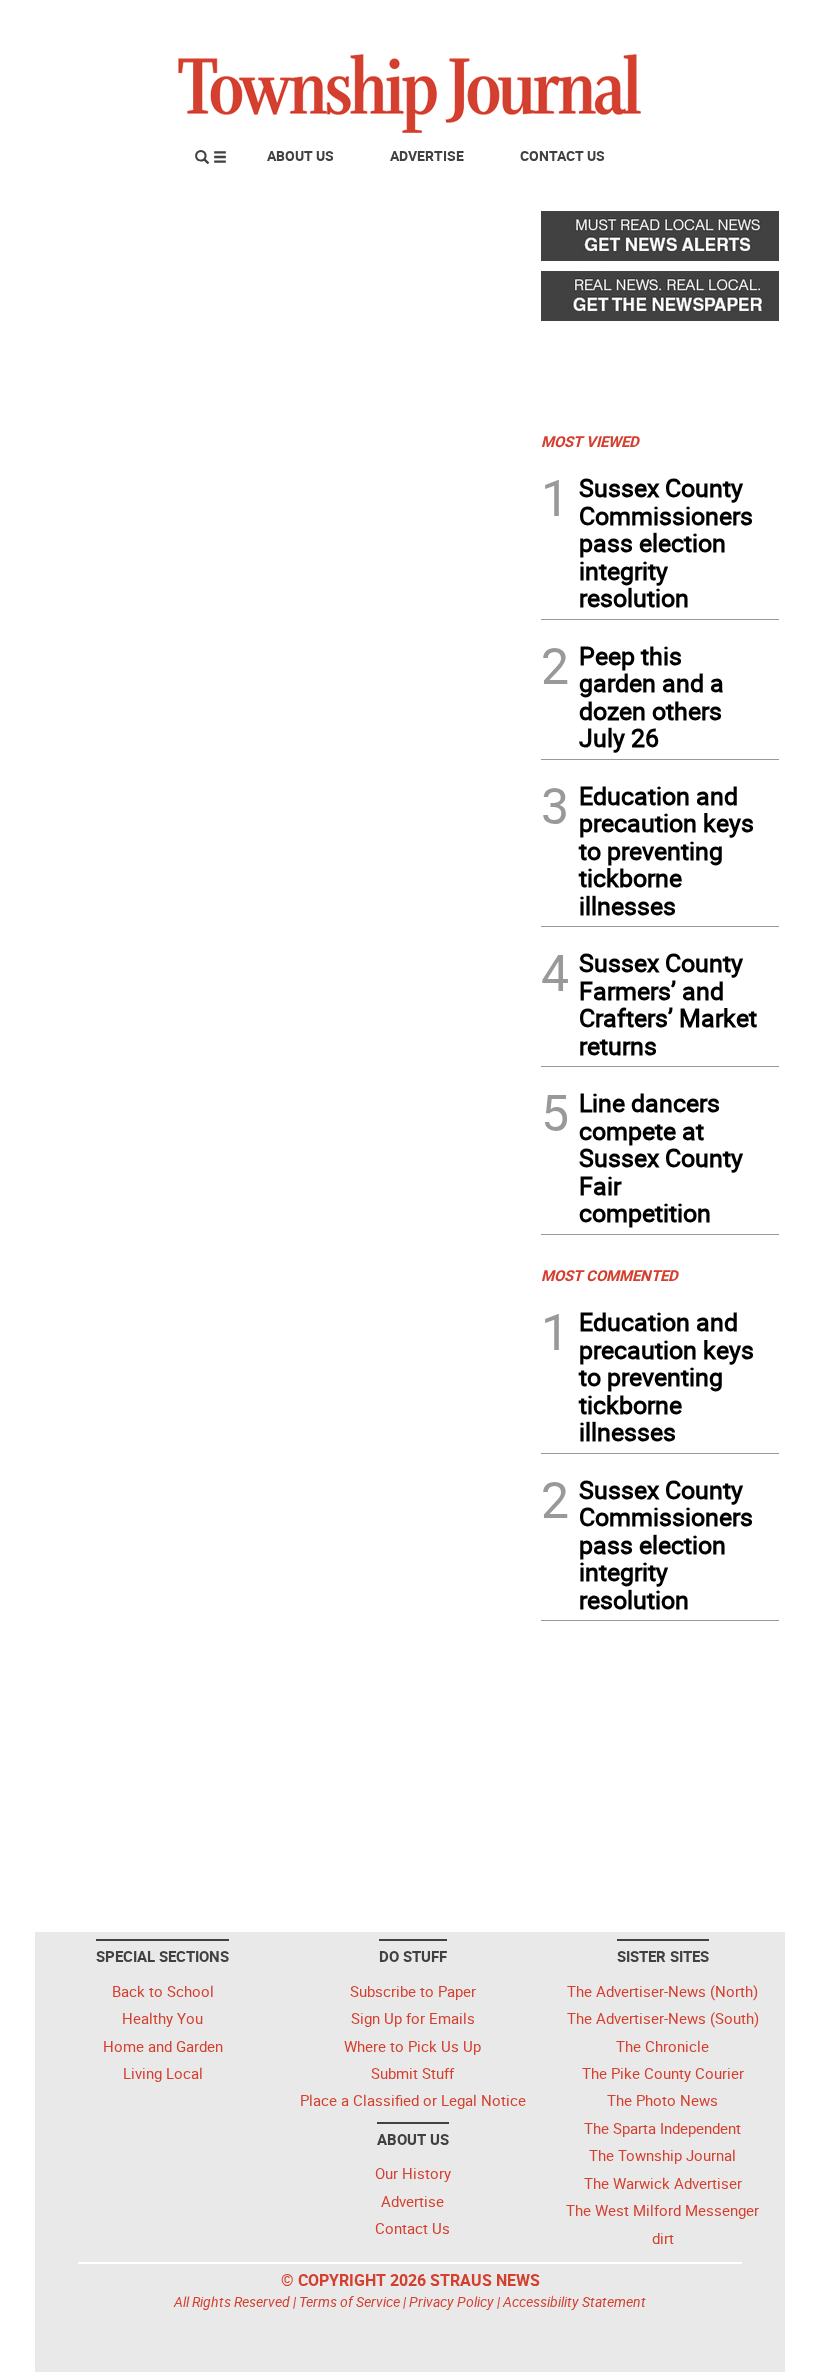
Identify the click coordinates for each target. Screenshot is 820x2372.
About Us (300, 155)
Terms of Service (349, 2301)
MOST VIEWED (590, 441)
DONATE (730, 23)
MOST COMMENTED (609, 1275)
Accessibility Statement (574, 2301)
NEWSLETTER (618, 23)
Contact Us (562, 155)
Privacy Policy (451, 2301)
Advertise (427, 155)
